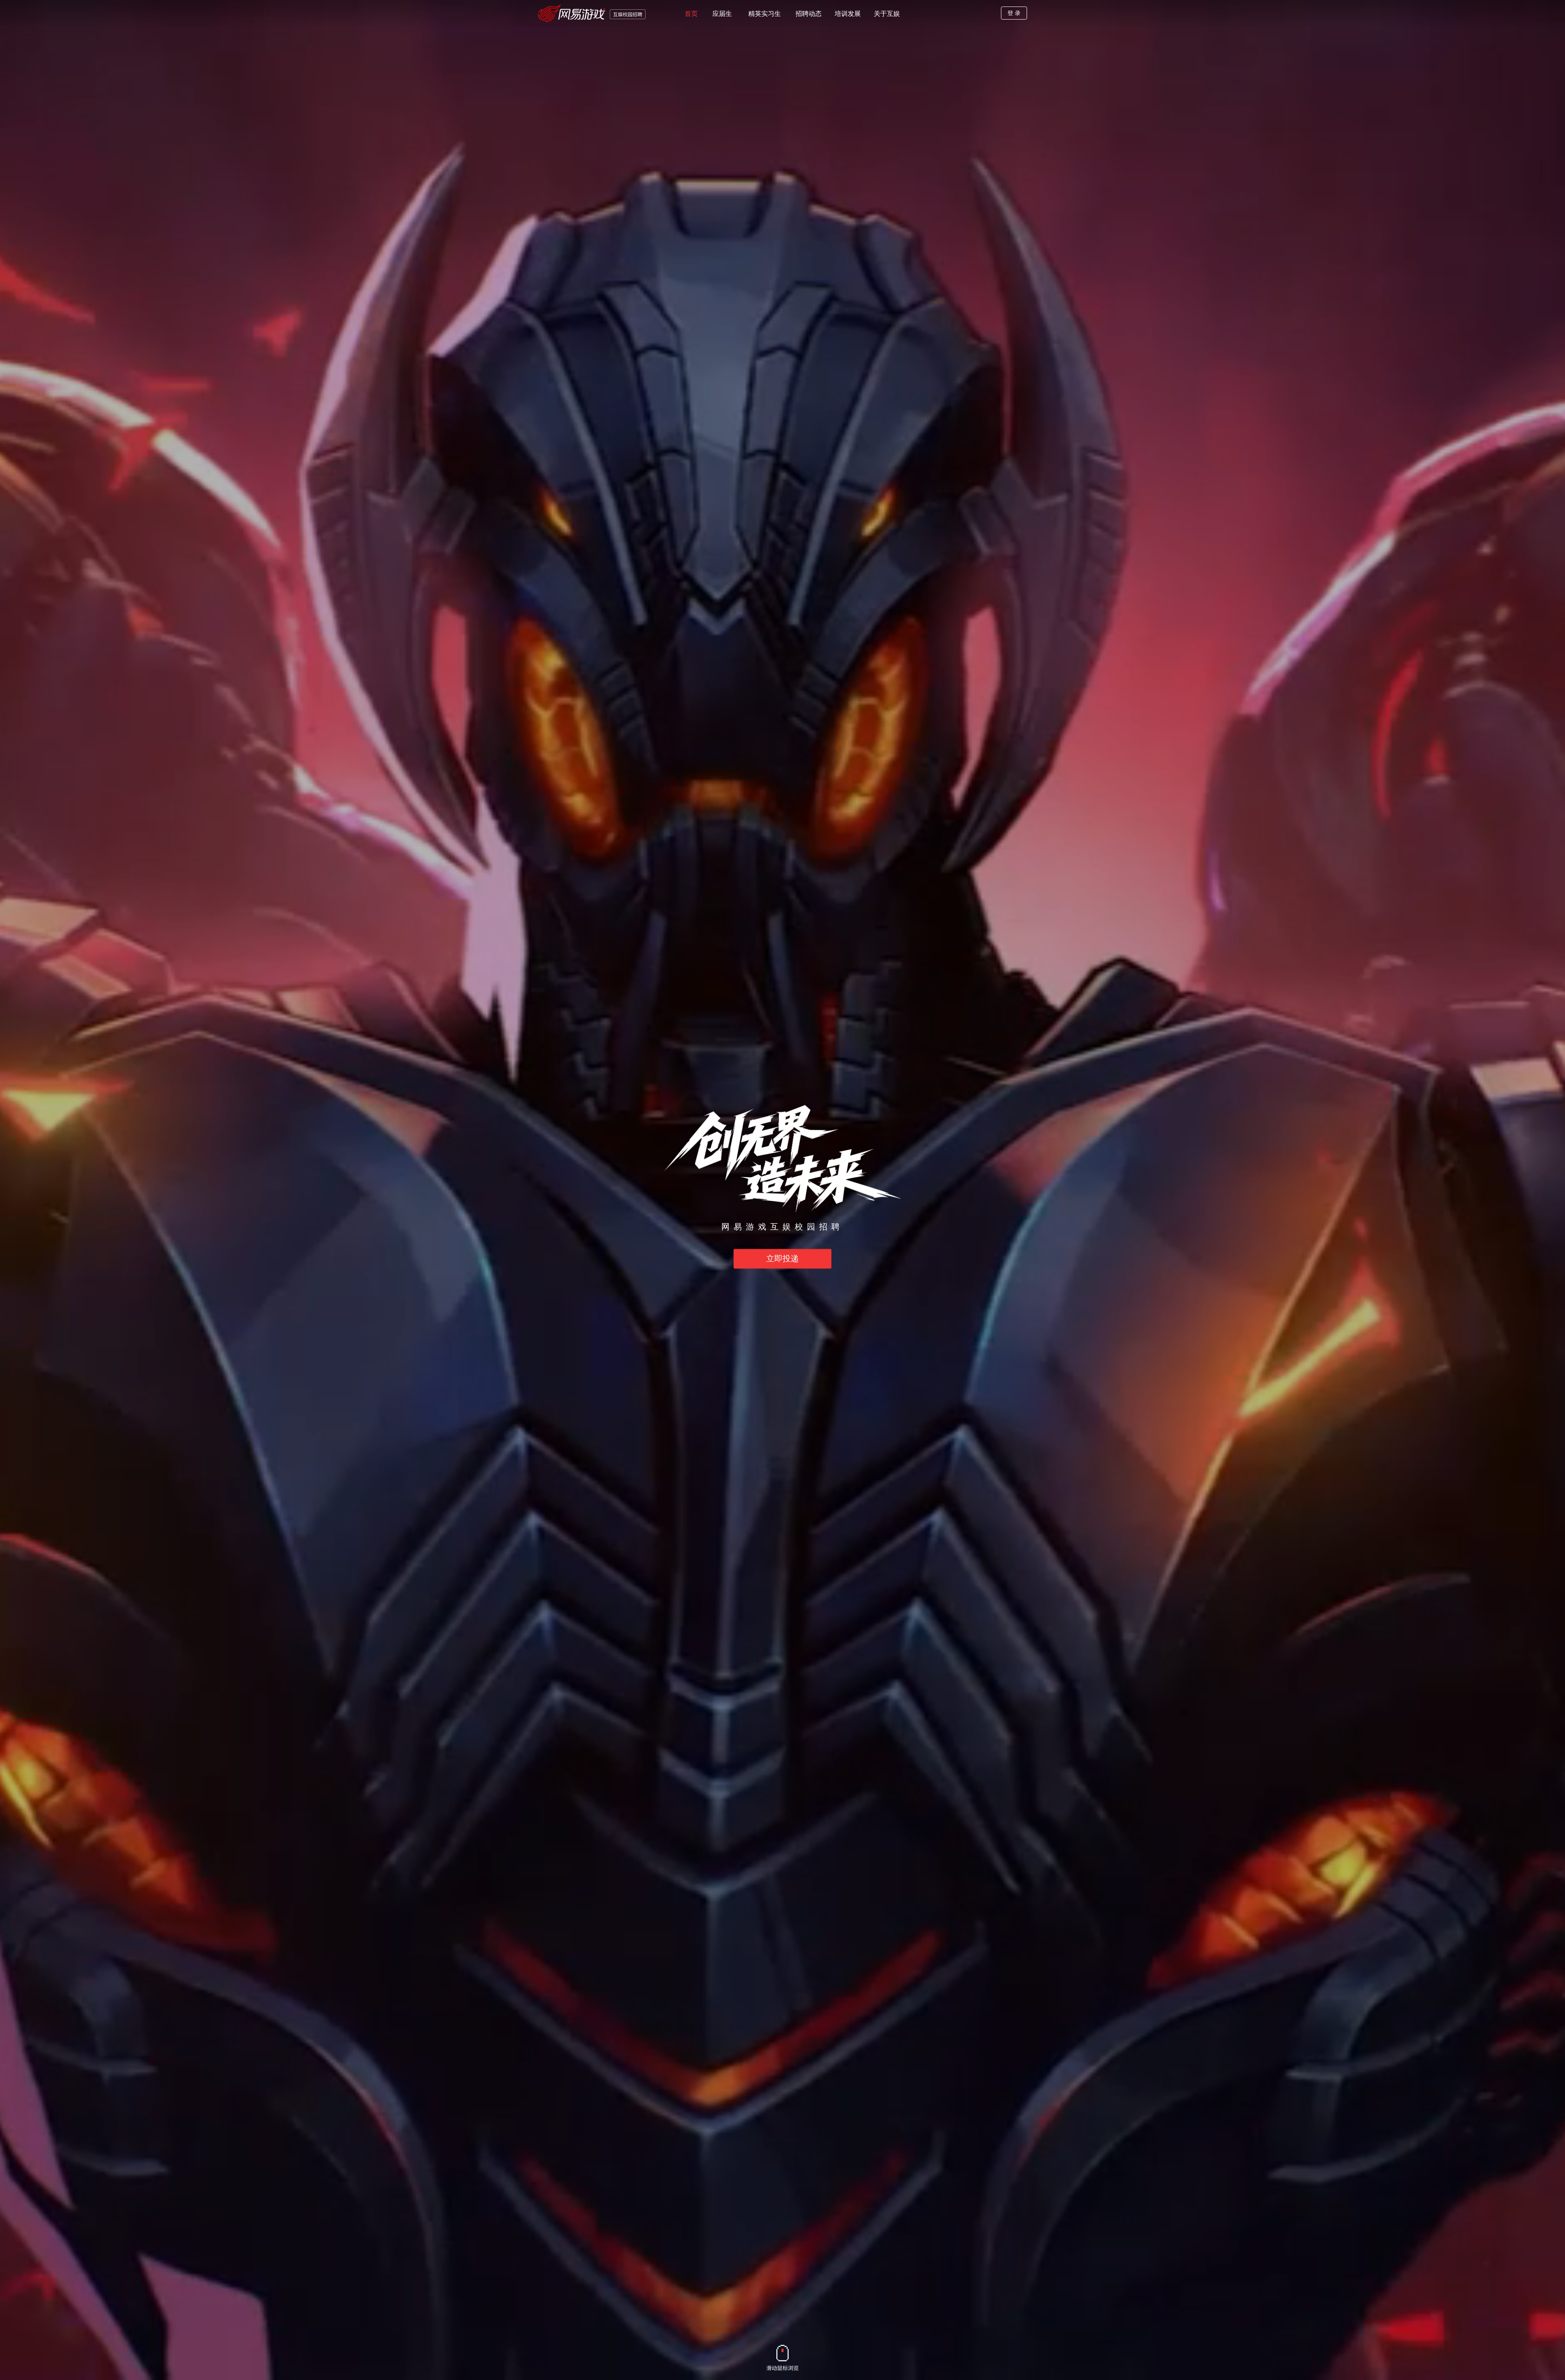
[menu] (835, 13)
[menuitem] (691, 13)
